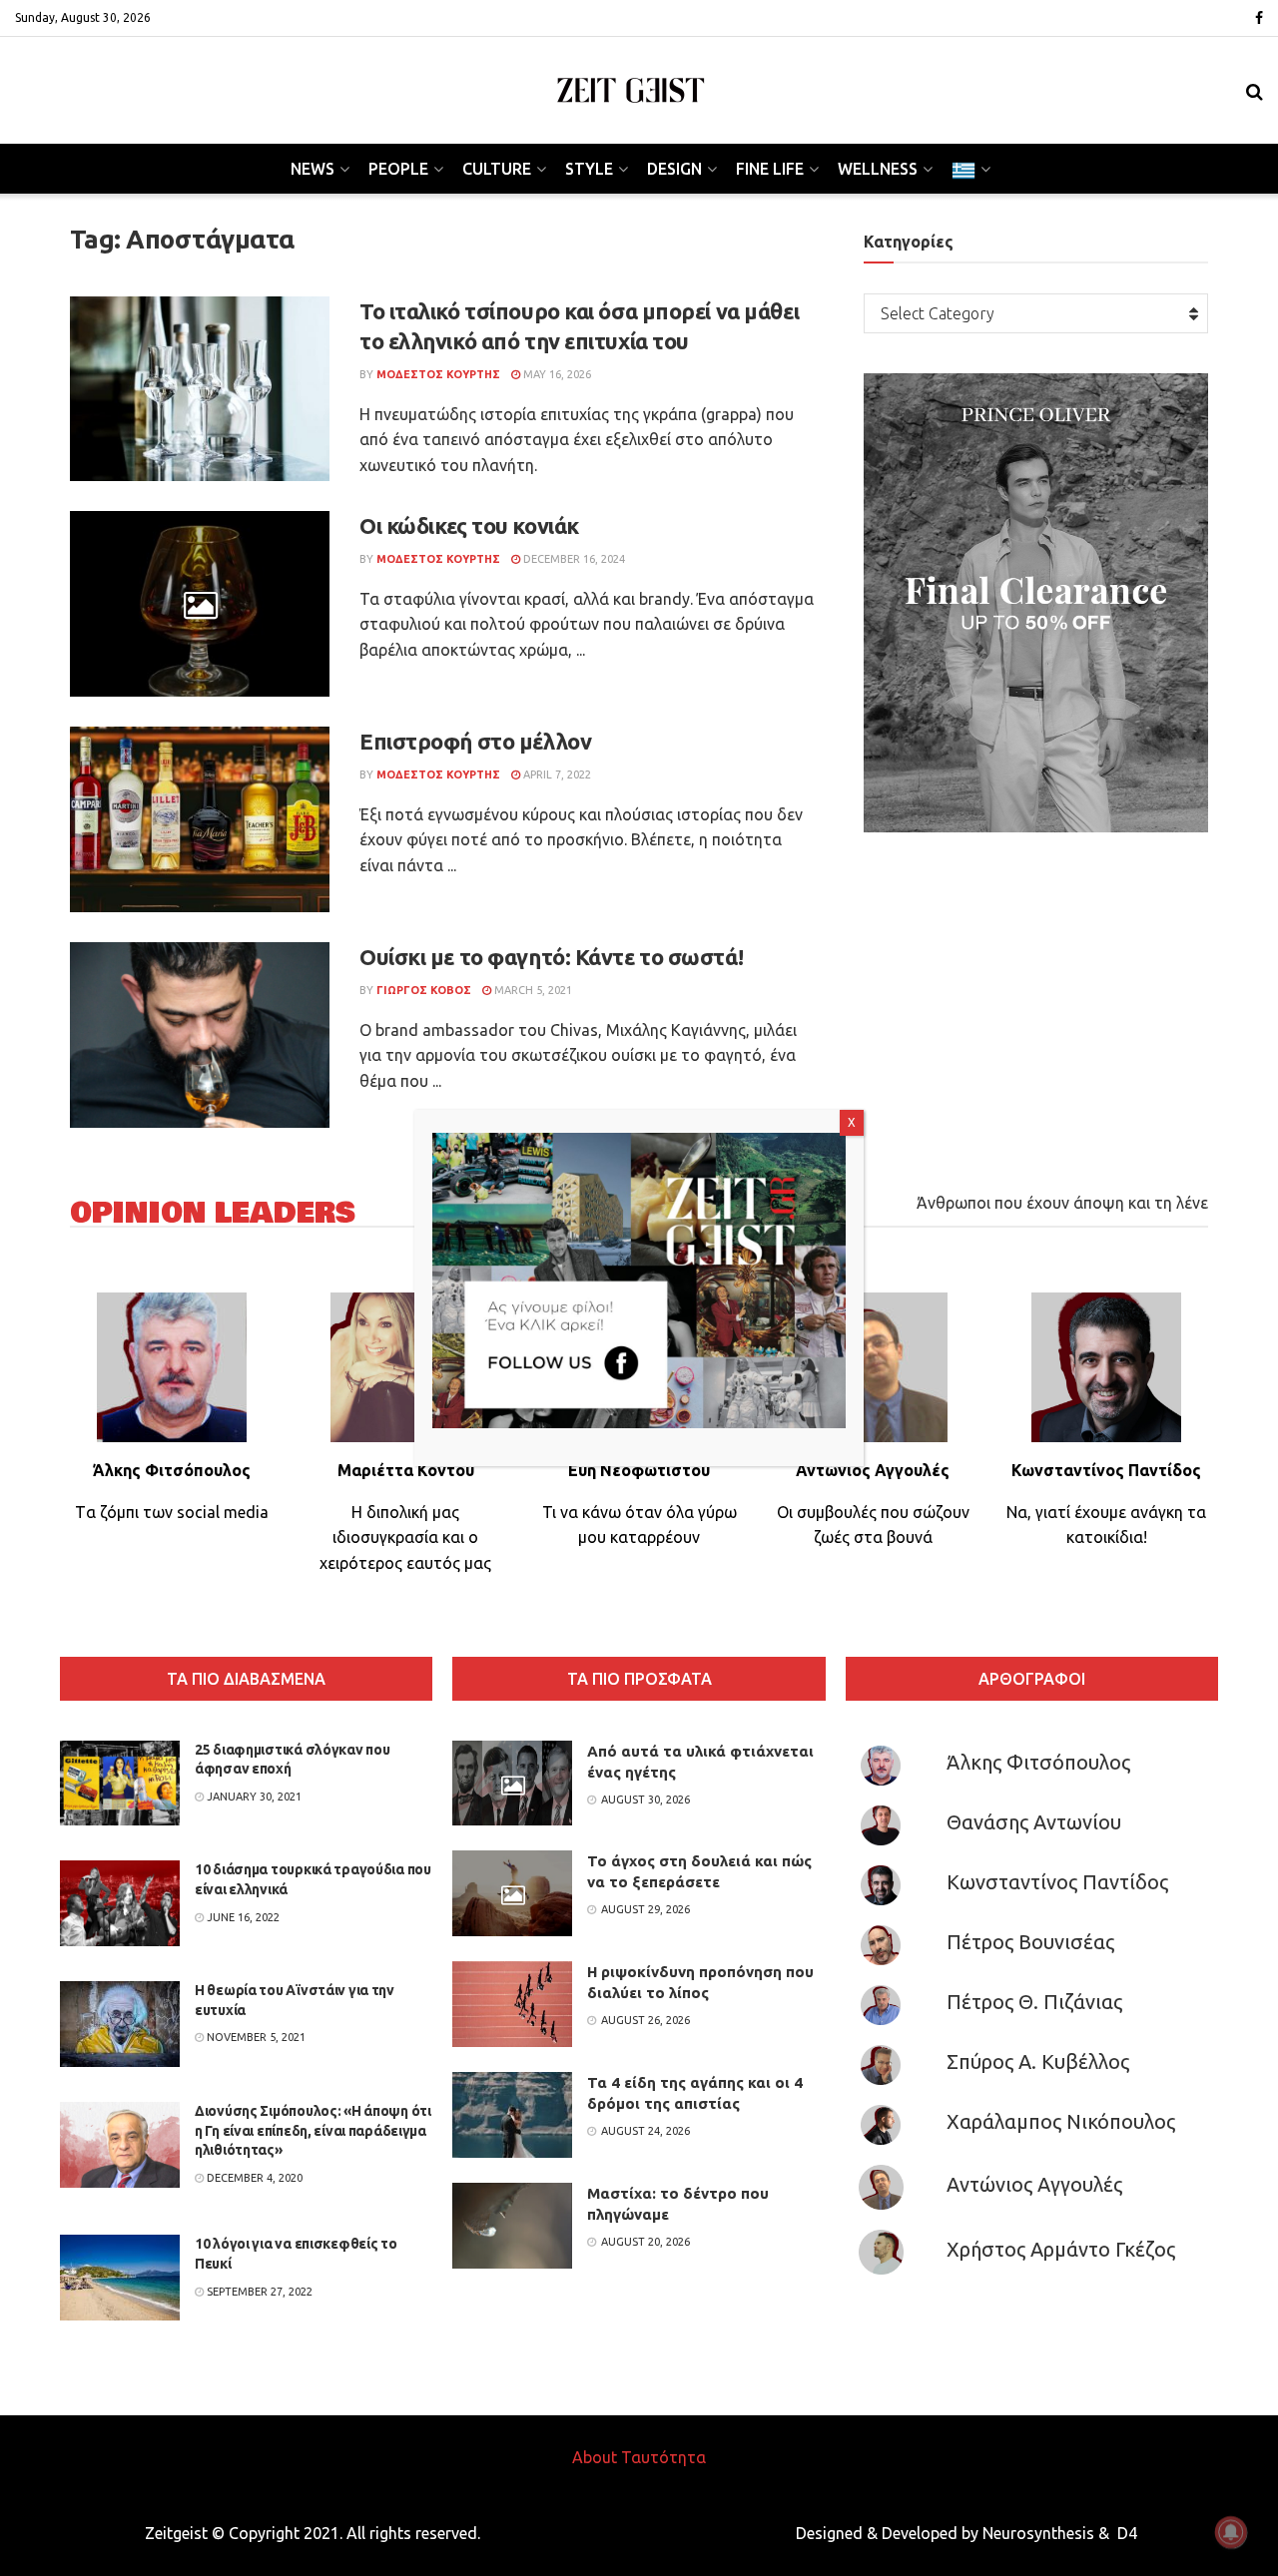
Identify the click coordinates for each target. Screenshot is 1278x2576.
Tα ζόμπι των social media (172, 1512)
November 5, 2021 (255, 2037)
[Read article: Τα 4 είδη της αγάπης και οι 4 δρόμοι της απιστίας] (512, 2115)
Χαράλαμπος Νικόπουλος (1061, 2121)
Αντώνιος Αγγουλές (1034, 2184)
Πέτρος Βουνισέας (1030, 1942)
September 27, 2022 (258, 2292)
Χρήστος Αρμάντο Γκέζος (1061, 2249)
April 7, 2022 (556, 774)
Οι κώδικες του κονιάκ (469, 525)
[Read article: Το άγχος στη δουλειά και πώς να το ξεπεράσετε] (512, 1893)
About (595, 2457)
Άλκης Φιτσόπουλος (1038, 1762)
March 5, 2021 (532, 990)
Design (674, 169)
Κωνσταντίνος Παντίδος (1057, 1882)
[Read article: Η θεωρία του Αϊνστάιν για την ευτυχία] (120, 2024)
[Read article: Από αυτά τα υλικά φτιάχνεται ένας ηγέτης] (512, 1784)
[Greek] (969, 169)
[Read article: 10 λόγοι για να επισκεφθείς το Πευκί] (120, 2278)
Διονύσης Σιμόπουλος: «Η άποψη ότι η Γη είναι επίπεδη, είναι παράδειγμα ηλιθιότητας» (313, 2130)
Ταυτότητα (663, 2457)
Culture (497, 169)
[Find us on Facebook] (1259, 18)
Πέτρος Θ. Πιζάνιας (1034, 2002)
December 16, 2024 (573, 559)
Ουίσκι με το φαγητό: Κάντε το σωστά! (551, 957)
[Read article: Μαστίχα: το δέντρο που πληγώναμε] (512, 2226)
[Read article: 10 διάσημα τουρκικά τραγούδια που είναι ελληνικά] (120, 1903)
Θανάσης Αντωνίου (1034, 1822)
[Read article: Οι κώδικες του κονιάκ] (200, 604)
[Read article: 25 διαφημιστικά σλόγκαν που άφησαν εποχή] (120, 1784)
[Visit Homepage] (631, 90)
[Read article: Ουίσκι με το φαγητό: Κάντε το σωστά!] (200, 1035)
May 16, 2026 (556, 374)
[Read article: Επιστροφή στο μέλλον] (200, 819)
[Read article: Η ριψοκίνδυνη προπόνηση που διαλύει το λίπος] (512, 2004)
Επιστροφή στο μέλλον (475, 741)
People (398, 169)
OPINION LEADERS (213, 1213)
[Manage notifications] (1231, 2532)
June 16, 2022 (242, 1917)
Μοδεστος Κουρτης (438, 374)
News (313, 169)
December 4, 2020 (253, 2178)
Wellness (878, 169)
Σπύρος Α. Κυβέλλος (1038, 2061)
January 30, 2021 (253, 1797)
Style (589, 169)
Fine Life (770, 169)
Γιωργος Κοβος (424, 990)
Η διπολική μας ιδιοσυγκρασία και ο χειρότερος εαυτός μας (405, 1538)
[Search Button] (1255, 91)
